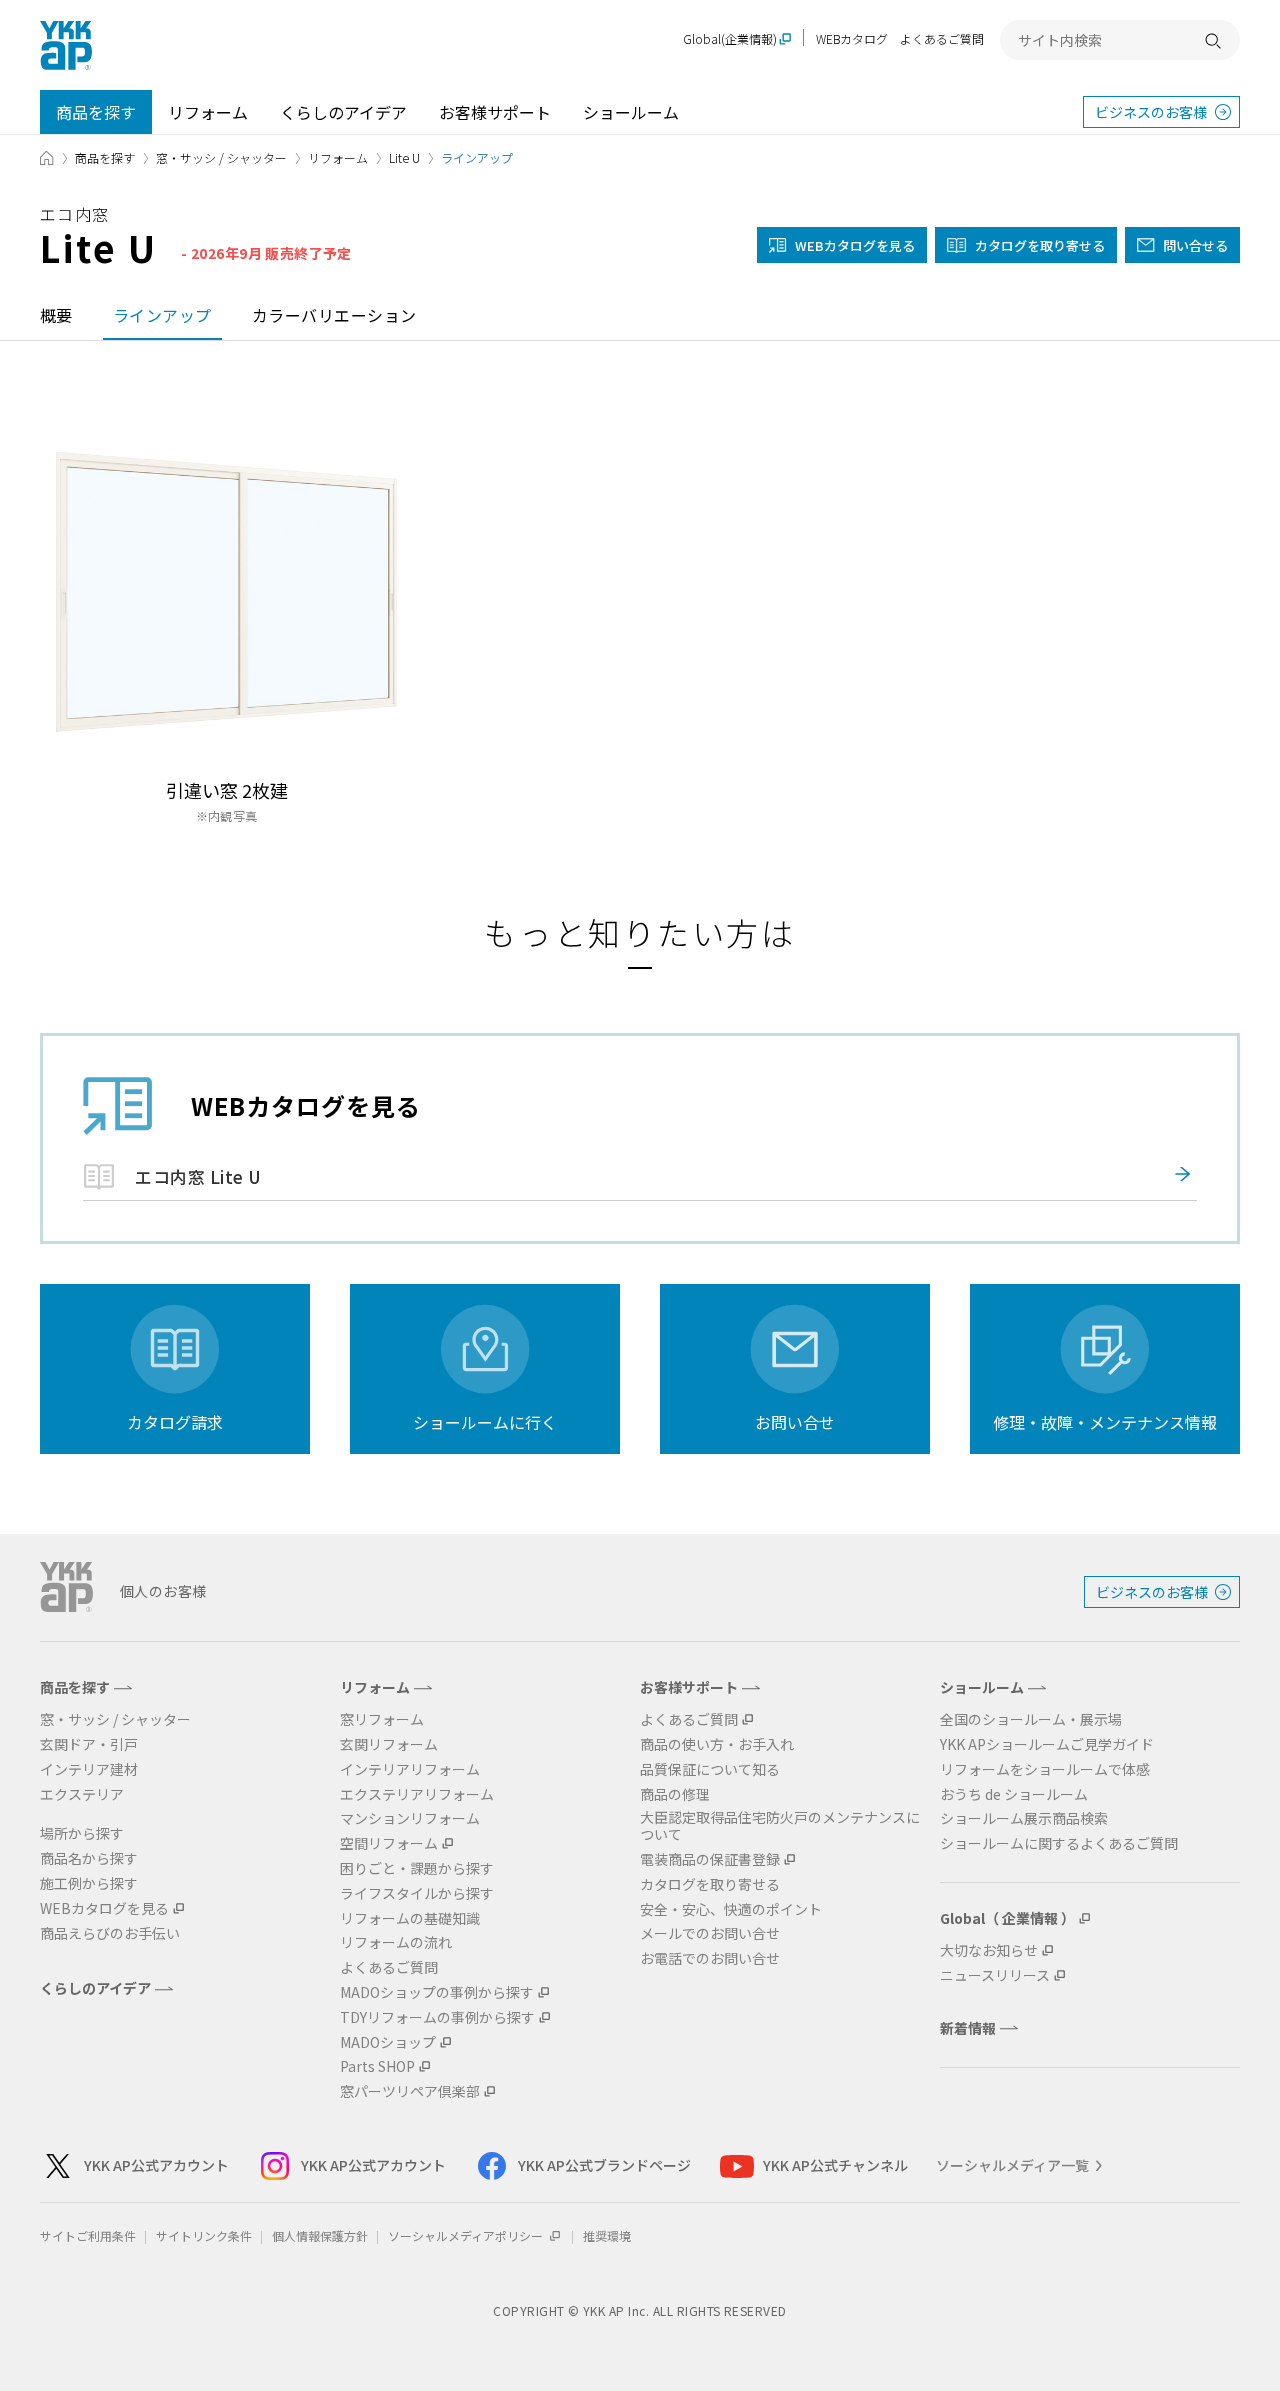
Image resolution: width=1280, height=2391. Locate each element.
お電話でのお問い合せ (710, 1958)
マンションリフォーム (410, 1818)
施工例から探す (89, 1883)
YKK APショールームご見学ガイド (1047, 1744)
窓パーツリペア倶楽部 (410, 2091)
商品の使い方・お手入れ (717, 1744)
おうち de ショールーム (1014, 1794)
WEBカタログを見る (104, 1908)
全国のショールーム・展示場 (1031, 1719)
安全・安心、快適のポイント (731, 1909)
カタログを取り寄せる (1040, 245)
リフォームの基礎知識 (410, 1918)
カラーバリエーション (334, 315)
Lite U (404, 157)
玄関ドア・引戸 (89, 1744)
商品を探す (96, 112)
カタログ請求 (175, 1422)
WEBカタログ (852, 38)
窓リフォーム (382, 1719)
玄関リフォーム (389, 1744)
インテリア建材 (89, 1769)
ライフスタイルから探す (417, 1893)
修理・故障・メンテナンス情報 (1105, 1422)
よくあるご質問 (942, 38)
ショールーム (631, 112)
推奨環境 (607, 2235)
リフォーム (208, 112)
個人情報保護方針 (320, 2235)
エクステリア (82, 1794)
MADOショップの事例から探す (437, 1992)
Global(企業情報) (730, 39)
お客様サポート (495, 112)
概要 (56, 315)
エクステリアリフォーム (417, 1794)
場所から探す (82, 1833)
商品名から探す (89, 1858)
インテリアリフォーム (410, 1769)
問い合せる (1195, 245)
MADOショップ (388, 2042)
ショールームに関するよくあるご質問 (1059, 1843)
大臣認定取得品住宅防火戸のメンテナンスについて (780, 1826)
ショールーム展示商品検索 (1024, 1818)
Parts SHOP (377, 2066)
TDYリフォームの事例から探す (437, 2017)
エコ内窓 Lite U (198, 1176)
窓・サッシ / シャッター (221, 157)
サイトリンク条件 (204, 2235)
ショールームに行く (485, 1422)
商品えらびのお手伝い (110, 1933)
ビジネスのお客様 (1151, 112)
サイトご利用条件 (88, 2235)
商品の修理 (675, 1794)
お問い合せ (795, 1422)
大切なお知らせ (989, 1950)
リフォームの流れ (396, 1942)
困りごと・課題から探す (417, 1868)
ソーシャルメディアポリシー (467, 2235)
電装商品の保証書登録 (710, 1859)
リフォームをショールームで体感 (1045, 1769)
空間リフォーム (389, 1843)
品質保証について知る (710, 1769)
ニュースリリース (995, 1975)
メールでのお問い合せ (710, 1933)
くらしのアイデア (343, 112)
